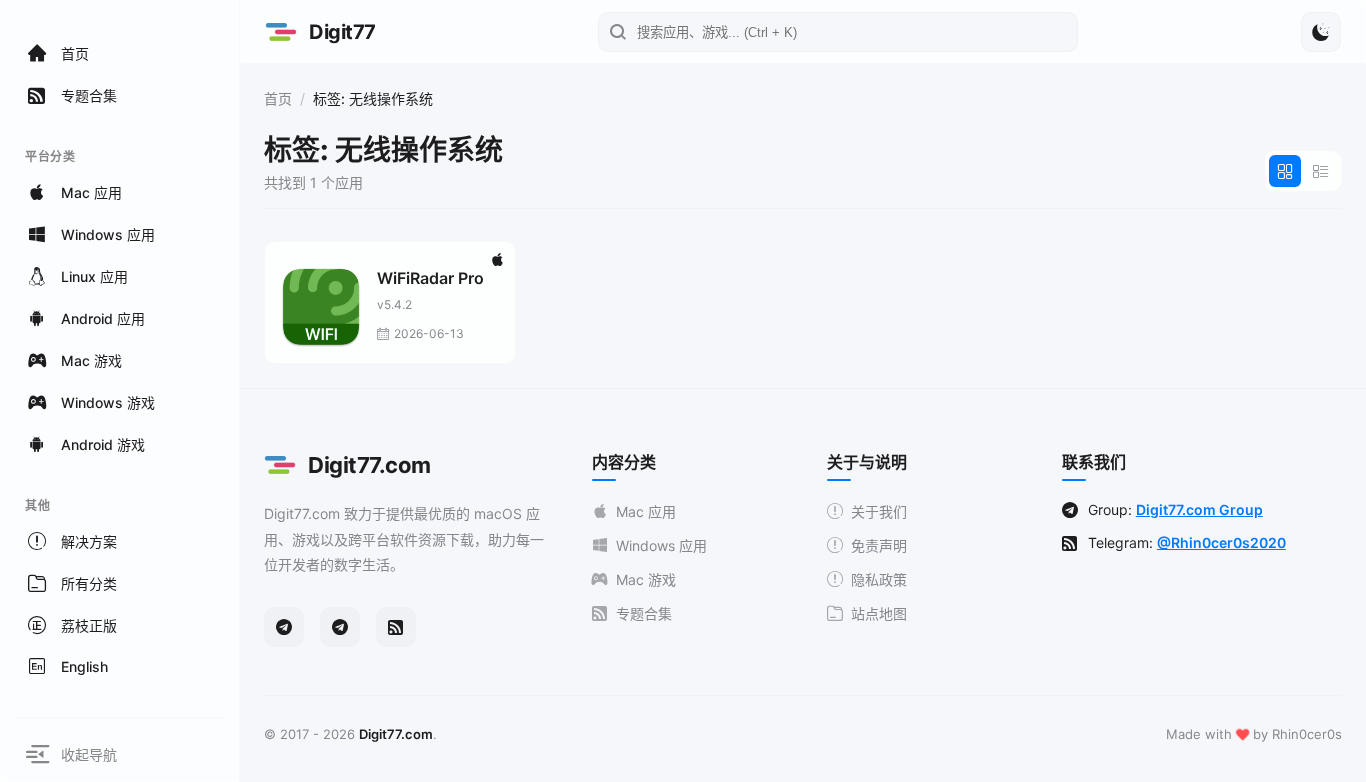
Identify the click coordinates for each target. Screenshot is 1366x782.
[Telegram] (284, 627)
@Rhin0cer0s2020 (1221, 542)
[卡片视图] (1285, 171)
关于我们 (879, 511)
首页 (278, 98)
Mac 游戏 (646, 579)
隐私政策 (879, 579)
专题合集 (644, 613)
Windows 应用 (661, 545)
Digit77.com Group (1199, 509)
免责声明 (879, 545)
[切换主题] (1321, 32)
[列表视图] (1321, 171)
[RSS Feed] (396, 627)
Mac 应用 (646, 511)
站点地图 (879, 613)
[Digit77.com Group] (340, 627)
